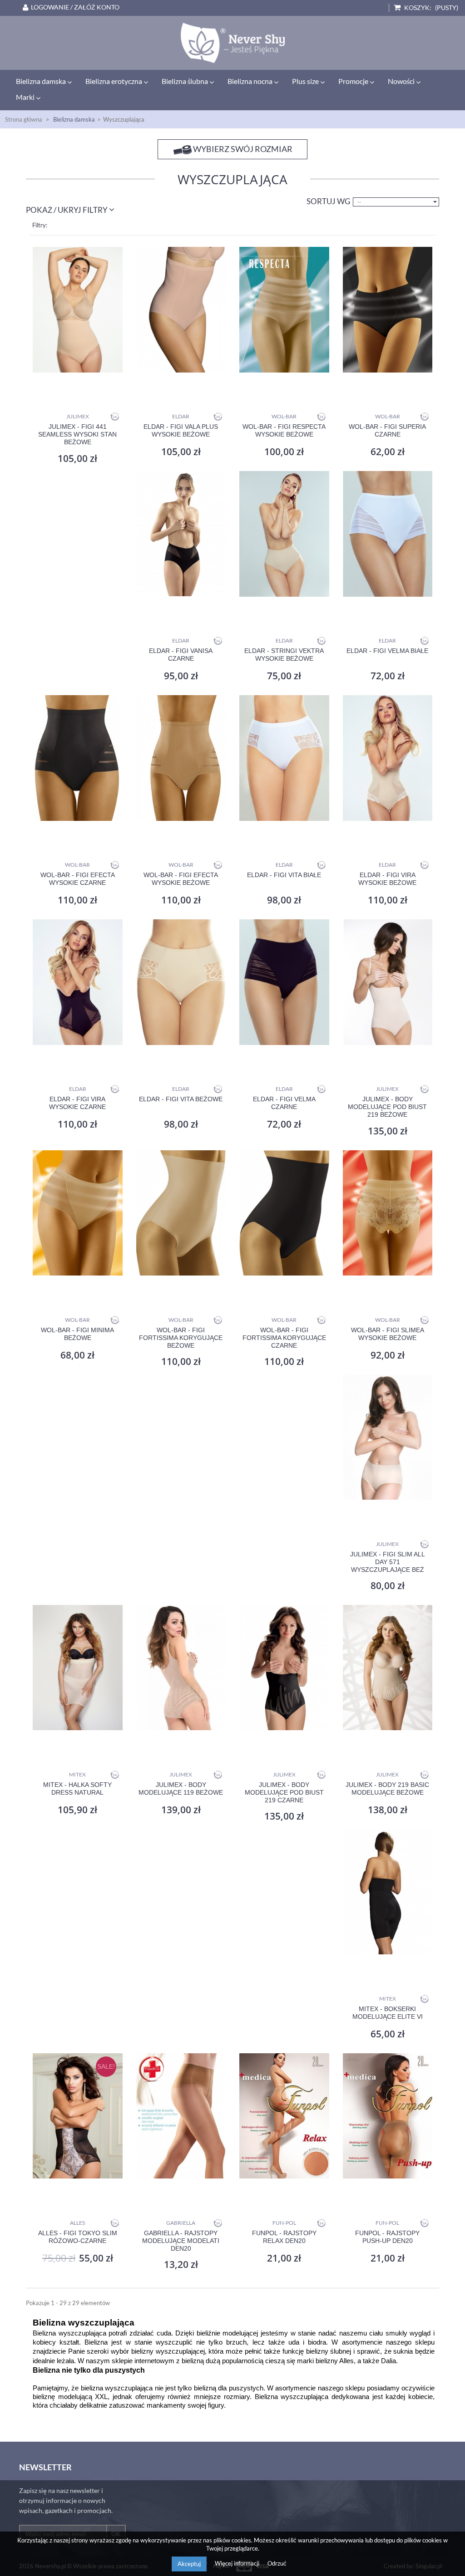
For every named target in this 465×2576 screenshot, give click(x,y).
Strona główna (24, 119)
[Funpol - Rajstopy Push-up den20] (388, 2116)
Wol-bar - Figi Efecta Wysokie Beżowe (181, 879)
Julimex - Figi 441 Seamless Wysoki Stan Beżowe (77, 434)
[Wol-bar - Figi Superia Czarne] (388, 310)
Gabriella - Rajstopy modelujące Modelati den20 (181, 2241)
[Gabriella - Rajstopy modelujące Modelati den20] (181, 2116)
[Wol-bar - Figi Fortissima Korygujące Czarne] (284, 1213)
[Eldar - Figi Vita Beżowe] (181, 982)
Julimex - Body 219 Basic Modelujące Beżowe (387, 1788)
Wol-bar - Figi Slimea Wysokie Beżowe (388, 1334)
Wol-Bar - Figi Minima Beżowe (77, 1334)
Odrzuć (277, 2563)
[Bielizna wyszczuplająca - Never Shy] (232, 43)
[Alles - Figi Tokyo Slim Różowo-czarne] (78, 2116)
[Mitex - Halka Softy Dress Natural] (78, 1668)
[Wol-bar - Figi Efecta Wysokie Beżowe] (181, 758)
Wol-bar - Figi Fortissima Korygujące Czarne (284, 1338)
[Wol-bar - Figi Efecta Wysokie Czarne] (78, 758)
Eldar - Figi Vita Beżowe (181, 1099)
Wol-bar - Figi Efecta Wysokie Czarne (78, 879)
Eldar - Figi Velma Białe (387, 651)
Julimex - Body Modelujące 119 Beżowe (181, 1788)
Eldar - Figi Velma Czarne (284, 1103)
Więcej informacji (238, 2563)
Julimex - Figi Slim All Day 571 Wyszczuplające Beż (388, 1562)
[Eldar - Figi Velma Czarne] (284, 982)
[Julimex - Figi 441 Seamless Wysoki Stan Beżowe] (78, 310)
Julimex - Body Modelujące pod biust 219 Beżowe (387, 1107)
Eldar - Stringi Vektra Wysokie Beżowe (284, 655)
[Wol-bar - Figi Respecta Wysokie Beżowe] (284, 310)
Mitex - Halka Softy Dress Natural (77, 1788)
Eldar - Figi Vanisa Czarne (181, 655)
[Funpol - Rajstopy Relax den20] (284, 2116)
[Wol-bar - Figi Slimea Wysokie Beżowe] (388, 1213)
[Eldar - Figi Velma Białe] (388, 534)
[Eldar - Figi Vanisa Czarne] (181, 534)
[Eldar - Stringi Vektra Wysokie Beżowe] (284, 534)
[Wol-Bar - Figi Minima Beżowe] (78, 1213)
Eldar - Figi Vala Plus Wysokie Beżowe (181, 430)
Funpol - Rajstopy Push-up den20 (387, 2237)
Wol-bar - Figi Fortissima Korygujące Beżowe (181, 1338)
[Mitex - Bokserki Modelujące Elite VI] (388, 1892)
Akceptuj (189, 2564)
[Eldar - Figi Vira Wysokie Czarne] (78, 982)
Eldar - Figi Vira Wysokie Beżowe (387, 879)
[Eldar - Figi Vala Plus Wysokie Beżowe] (181, 310)
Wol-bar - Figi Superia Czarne (387, 430)
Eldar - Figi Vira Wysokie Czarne (77, 1103)
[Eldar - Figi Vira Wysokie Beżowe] (388, 758)
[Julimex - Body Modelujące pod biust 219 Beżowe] (388, 982)
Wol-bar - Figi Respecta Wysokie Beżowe (284, 430)
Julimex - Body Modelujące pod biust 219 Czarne (284, 1792)
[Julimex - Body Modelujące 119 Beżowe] (181, 1668)
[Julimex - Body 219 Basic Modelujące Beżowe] (388, 1668)
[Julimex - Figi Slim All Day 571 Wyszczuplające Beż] (388, 1437)
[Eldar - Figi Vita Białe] (284, 758)
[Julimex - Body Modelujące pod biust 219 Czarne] (284, 1668)
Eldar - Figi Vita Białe (284, 875)
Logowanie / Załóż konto (75, 7)
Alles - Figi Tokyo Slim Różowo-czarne (78, 2237)
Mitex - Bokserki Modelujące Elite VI (388, 2013)
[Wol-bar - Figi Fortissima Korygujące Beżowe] (181, 1213)
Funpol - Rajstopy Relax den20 (284, 2237)
